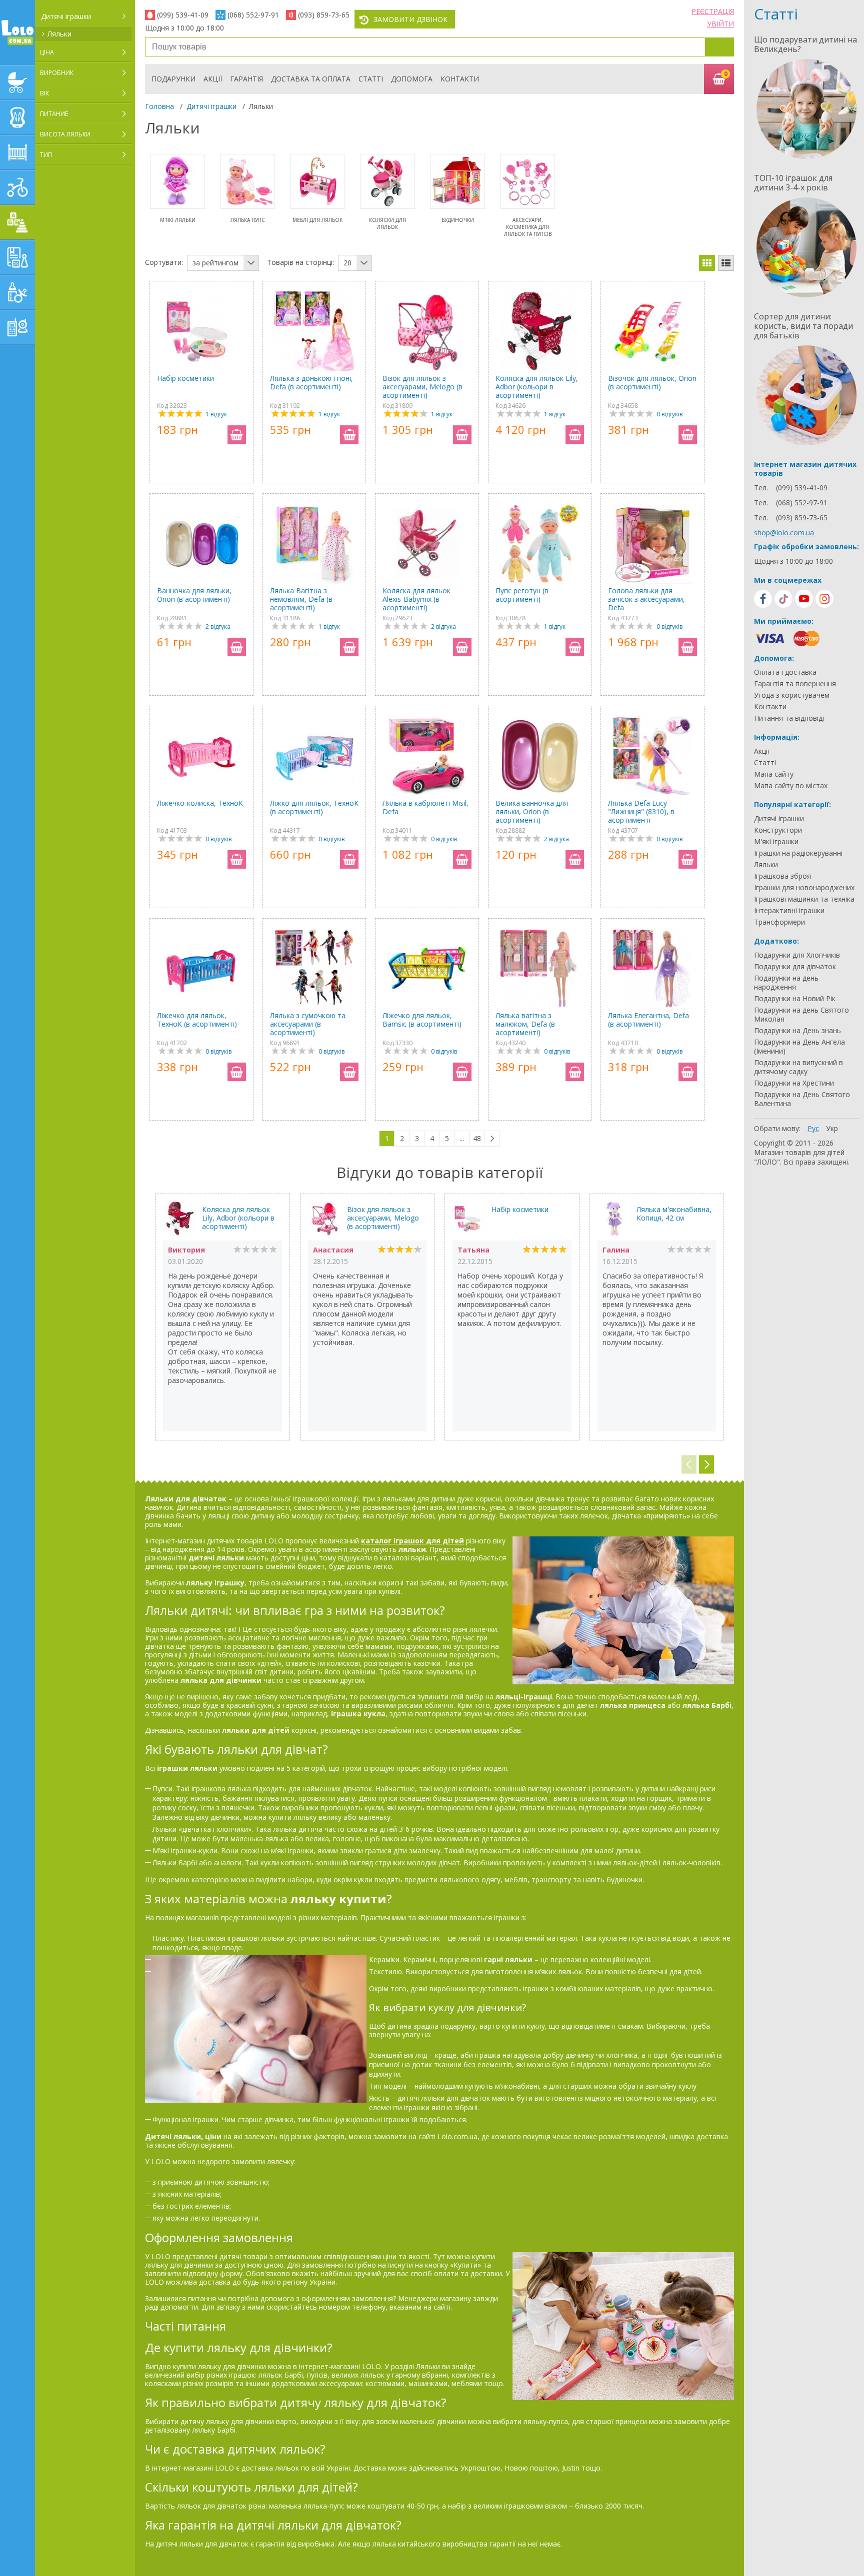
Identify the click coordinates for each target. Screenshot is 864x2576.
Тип (46, 155)
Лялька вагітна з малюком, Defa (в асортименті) (525, 1024)
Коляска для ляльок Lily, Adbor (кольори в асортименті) (537, 387)
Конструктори (778, 830)
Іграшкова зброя (782, 876)
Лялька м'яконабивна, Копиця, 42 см (674, 1214)
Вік (44, 93)
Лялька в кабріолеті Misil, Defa (425, 807)
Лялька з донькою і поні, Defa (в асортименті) (311, 383)
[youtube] (804, 599)
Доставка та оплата (311, 79)
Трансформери (779, 922)
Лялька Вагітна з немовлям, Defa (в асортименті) (301, 599)
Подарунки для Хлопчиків (797, 955)
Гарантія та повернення (795, 684)
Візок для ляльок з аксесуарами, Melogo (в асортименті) (422, 387)
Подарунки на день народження (786, 983)
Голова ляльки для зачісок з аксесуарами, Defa (646, 599)
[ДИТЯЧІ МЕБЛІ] (17, 152)
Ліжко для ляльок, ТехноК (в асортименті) (314, 807)
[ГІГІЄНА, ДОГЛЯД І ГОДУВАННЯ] (17, 292)
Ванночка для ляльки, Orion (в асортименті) (194, 595)
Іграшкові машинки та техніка (804, 899)
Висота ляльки (65, 134)
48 (477, 1138)
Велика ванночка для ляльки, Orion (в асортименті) (532, 811)
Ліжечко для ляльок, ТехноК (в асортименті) (197, 1020)
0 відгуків (669, 414)
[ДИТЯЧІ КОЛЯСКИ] (17, 82)
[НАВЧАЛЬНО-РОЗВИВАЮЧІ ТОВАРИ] (17, 257)
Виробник (57, 73)
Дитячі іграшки (66, 16)
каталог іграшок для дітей (412, 1541)
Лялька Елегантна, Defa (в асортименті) (648, 1020)
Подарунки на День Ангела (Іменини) (799, 1047)
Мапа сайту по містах (791, 786)
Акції (213, 79)
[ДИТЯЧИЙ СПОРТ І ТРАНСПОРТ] (17, 187)
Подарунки (173, 79)
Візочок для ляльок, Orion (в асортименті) (652, 383)
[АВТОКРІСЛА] (17, 117)
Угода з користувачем (792, 695)
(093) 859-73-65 (324, 15)
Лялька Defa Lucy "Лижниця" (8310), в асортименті (641, 811)
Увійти (720, 24)
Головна (159, 106)
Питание (54, 114)
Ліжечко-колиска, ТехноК (200, 803)
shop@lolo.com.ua (784, 533)
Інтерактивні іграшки (789, 911)
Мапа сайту (774, 774)
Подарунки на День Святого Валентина (802, 1099)
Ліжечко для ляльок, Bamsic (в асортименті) (422, 1020)
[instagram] (824, 599)
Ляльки (59, 34)
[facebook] (763, 599)
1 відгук (216, 414)
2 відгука (218, 627)
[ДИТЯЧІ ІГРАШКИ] (17, 222)
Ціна (47, 52)
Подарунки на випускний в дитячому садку (798, 1067)
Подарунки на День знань (797, 1031)
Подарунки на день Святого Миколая (801, 1015)
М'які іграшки (776, 842)
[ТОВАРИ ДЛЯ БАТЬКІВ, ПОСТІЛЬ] (17, 327)
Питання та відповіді (789, 718)
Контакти (460, 79)
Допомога (412, 79)
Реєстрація (713, 11)
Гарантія (246, 79)
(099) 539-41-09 (183, 15)
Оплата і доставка (785, 672)
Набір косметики (185, 378)
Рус (813, 1128)
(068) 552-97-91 (253, 15)
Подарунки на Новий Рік (795, 999)
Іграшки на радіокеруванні (798, 853)
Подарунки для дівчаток (795, 967)
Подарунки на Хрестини (794, 1083)
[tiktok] (783, 599)
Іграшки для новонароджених (804, 888)
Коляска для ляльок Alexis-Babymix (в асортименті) (416, 599)
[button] (706, 1465)
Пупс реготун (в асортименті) (522, 595)
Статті (371, 79)
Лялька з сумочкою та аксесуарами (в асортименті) (308, 1024)
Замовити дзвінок (410, 19)
